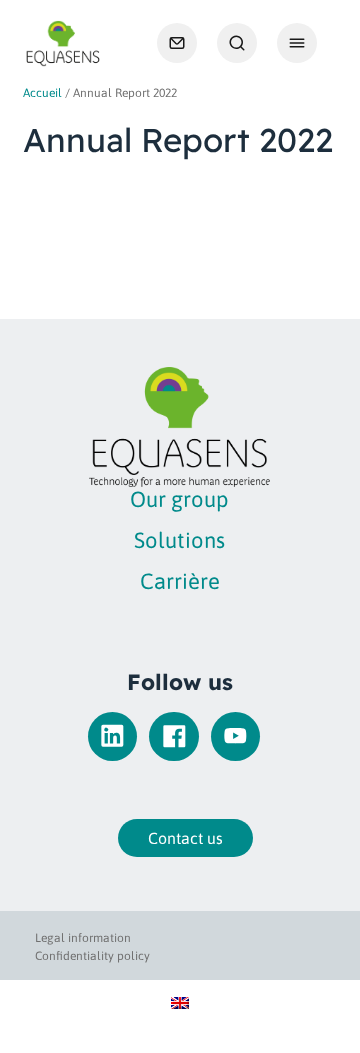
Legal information (83, 938)
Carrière (180, 581)
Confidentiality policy (92, 956)
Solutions (179, 540)
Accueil (42, 93)
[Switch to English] (180, 1001)
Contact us (185, 838)
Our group (179, 499)
